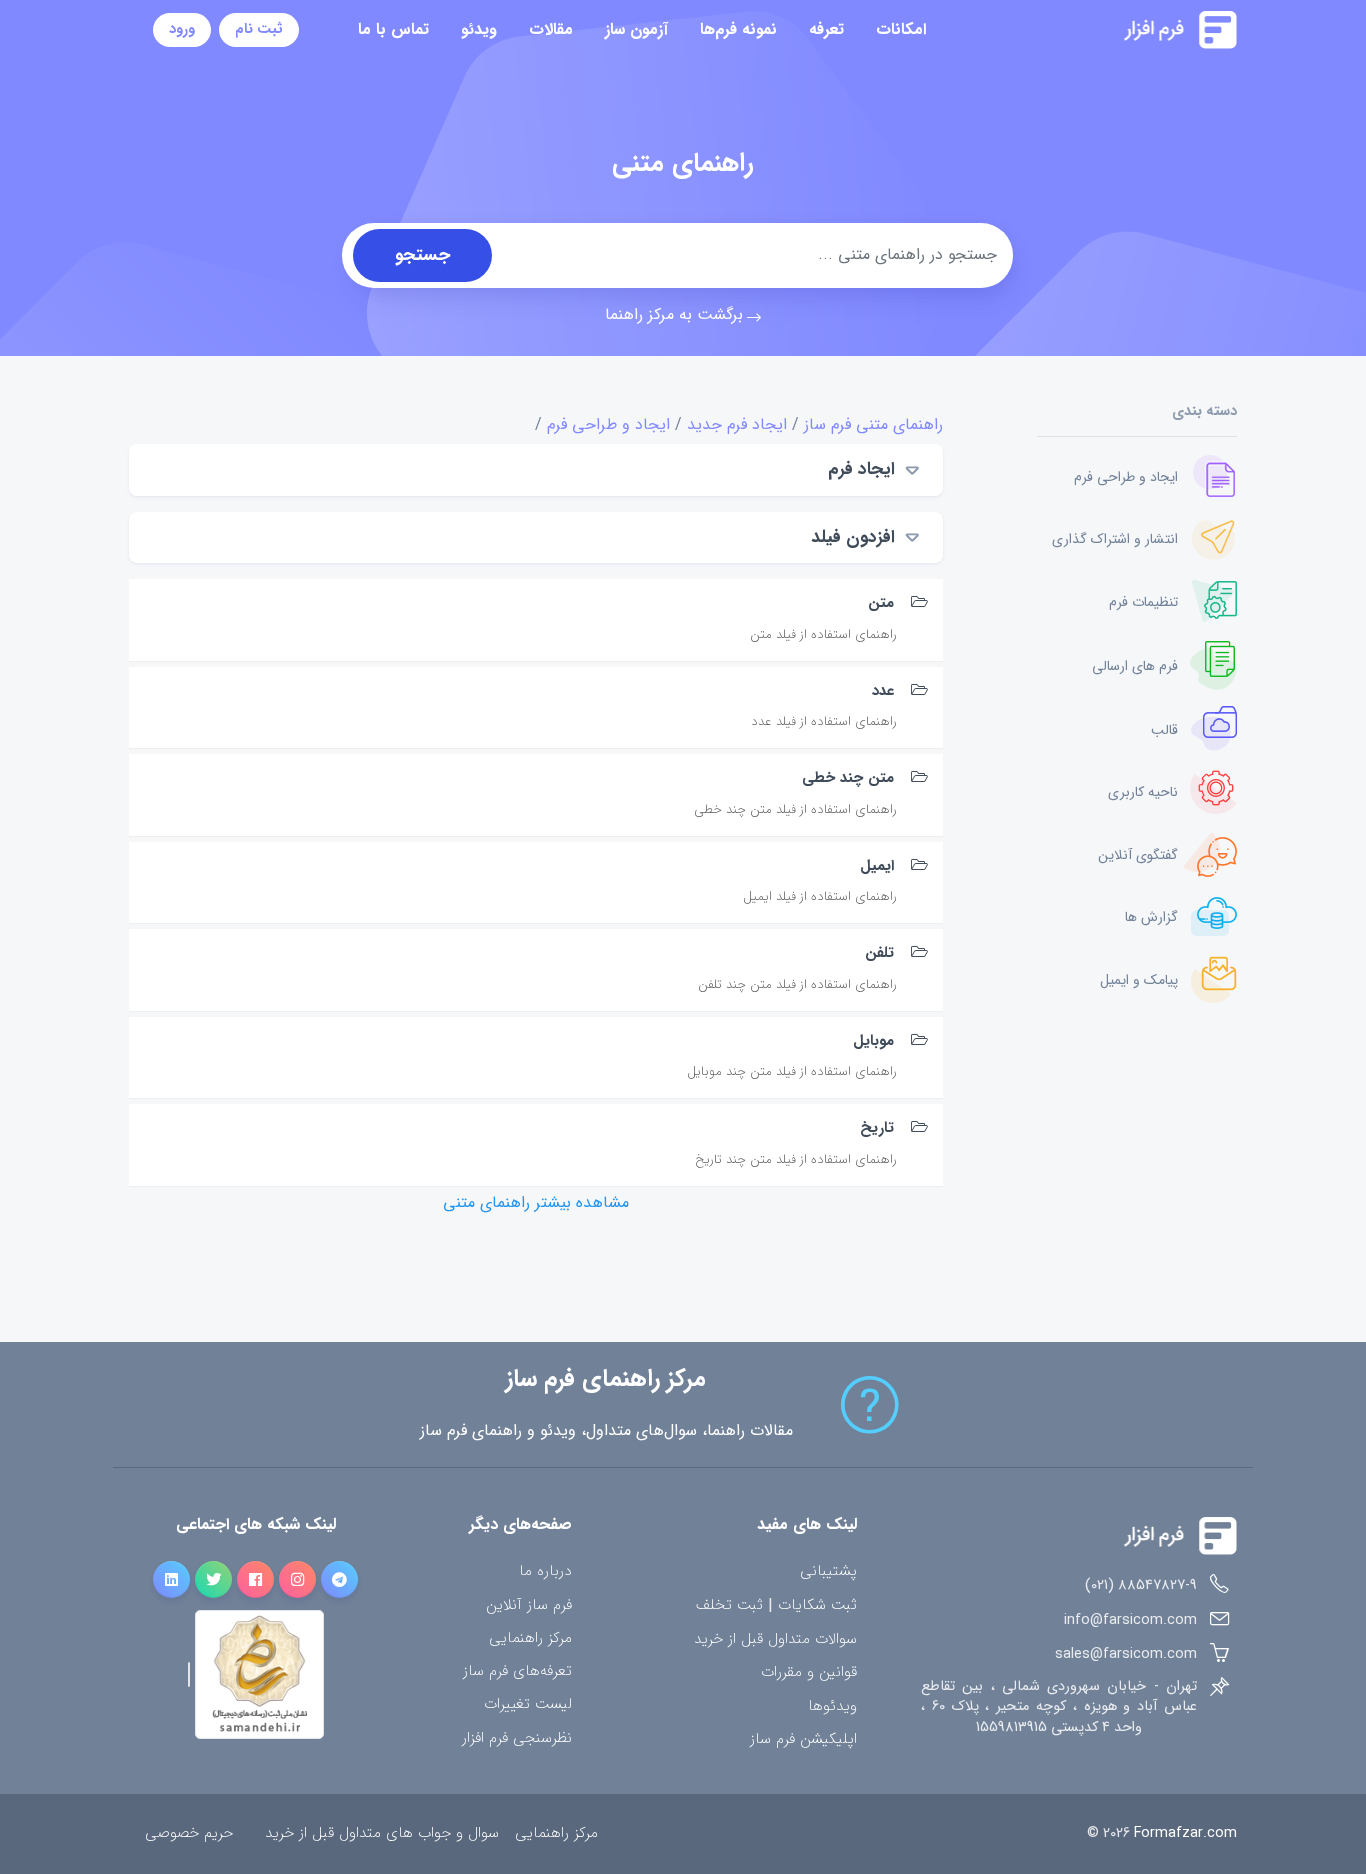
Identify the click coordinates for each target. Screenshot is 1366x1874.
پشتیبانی (828, 1571)
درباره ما (545, 1571)
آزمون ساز (636, 29)
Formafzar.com (1185, 1833)
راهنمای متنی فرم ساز (873, 424)
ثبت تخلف (729, 1606)
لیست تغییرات (528, 1704)
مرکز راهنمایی (530, 1638)
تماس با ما (393, 29)
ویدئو (479, 29)
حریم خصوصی (189, 1833)
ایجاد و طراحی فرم (608, 424)
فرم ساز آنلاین (529, 1605)
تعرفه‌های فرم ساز (517, 1671)
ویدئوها (832, 1706)
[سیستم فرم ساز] (1130, 30)
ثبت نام (259, 29)
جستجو (422, 255)
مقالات (551, 29)
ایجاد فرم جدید (737, 424)
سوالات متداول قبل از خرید (775, 1639)
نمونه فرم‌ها (738, 29)
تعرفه (826, 29)
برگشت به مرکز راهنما (674, 314)
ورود (182, 29)
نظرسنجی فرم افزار (517, 1738)
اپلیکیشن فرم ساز (803, 1739)
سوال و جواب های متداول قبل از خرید (382, 1833)
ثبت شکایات (817, 1606)
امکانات (901, 29)
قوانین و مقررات (809, 1672)
